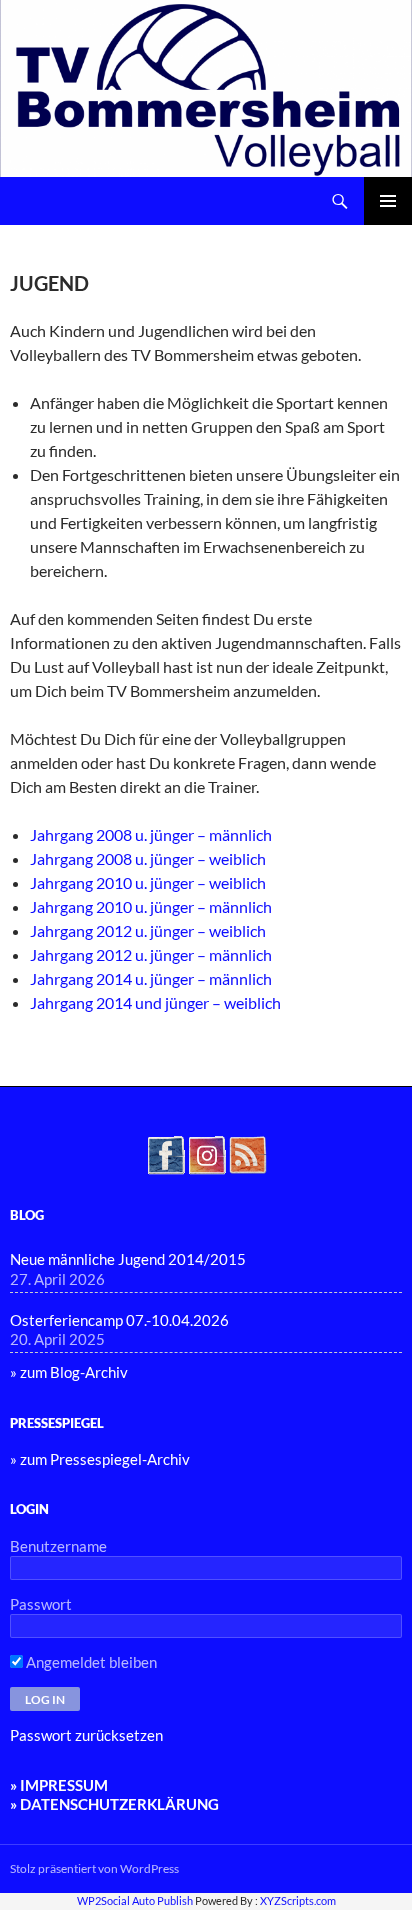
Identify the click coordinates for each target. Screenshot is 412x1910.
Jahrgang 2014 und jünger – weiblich (155, 1002)
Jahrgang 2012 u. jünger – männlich (151, 954)
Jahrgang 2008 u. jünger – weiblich (148, 858)
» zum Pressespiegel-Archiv (100, 1459)
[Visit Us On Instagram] (206, 1153)
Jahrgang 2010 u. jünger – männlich (151, 906)
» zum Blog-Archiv (69, 1372)
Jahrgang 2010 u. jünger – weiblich (148, 882)
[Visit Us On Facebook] (165, 1153)
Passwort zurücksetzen (86, 1735)
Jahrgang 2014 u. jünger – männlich (151, 978)
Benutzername (58, 1546)
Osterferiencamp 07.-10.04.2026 (119, 1320)
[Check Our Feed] (247, 1153)
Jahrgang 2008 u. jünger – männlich (151, 834)
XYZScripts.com (298, 1900)
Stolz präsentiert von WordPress (94, 1868)
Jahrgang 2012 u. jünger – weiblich (148, 930)
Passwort (41, 1604)
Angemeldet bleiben (90, 1662)
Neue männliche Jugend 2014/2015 (128, 1259)
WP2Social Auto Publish (135, 1900)
